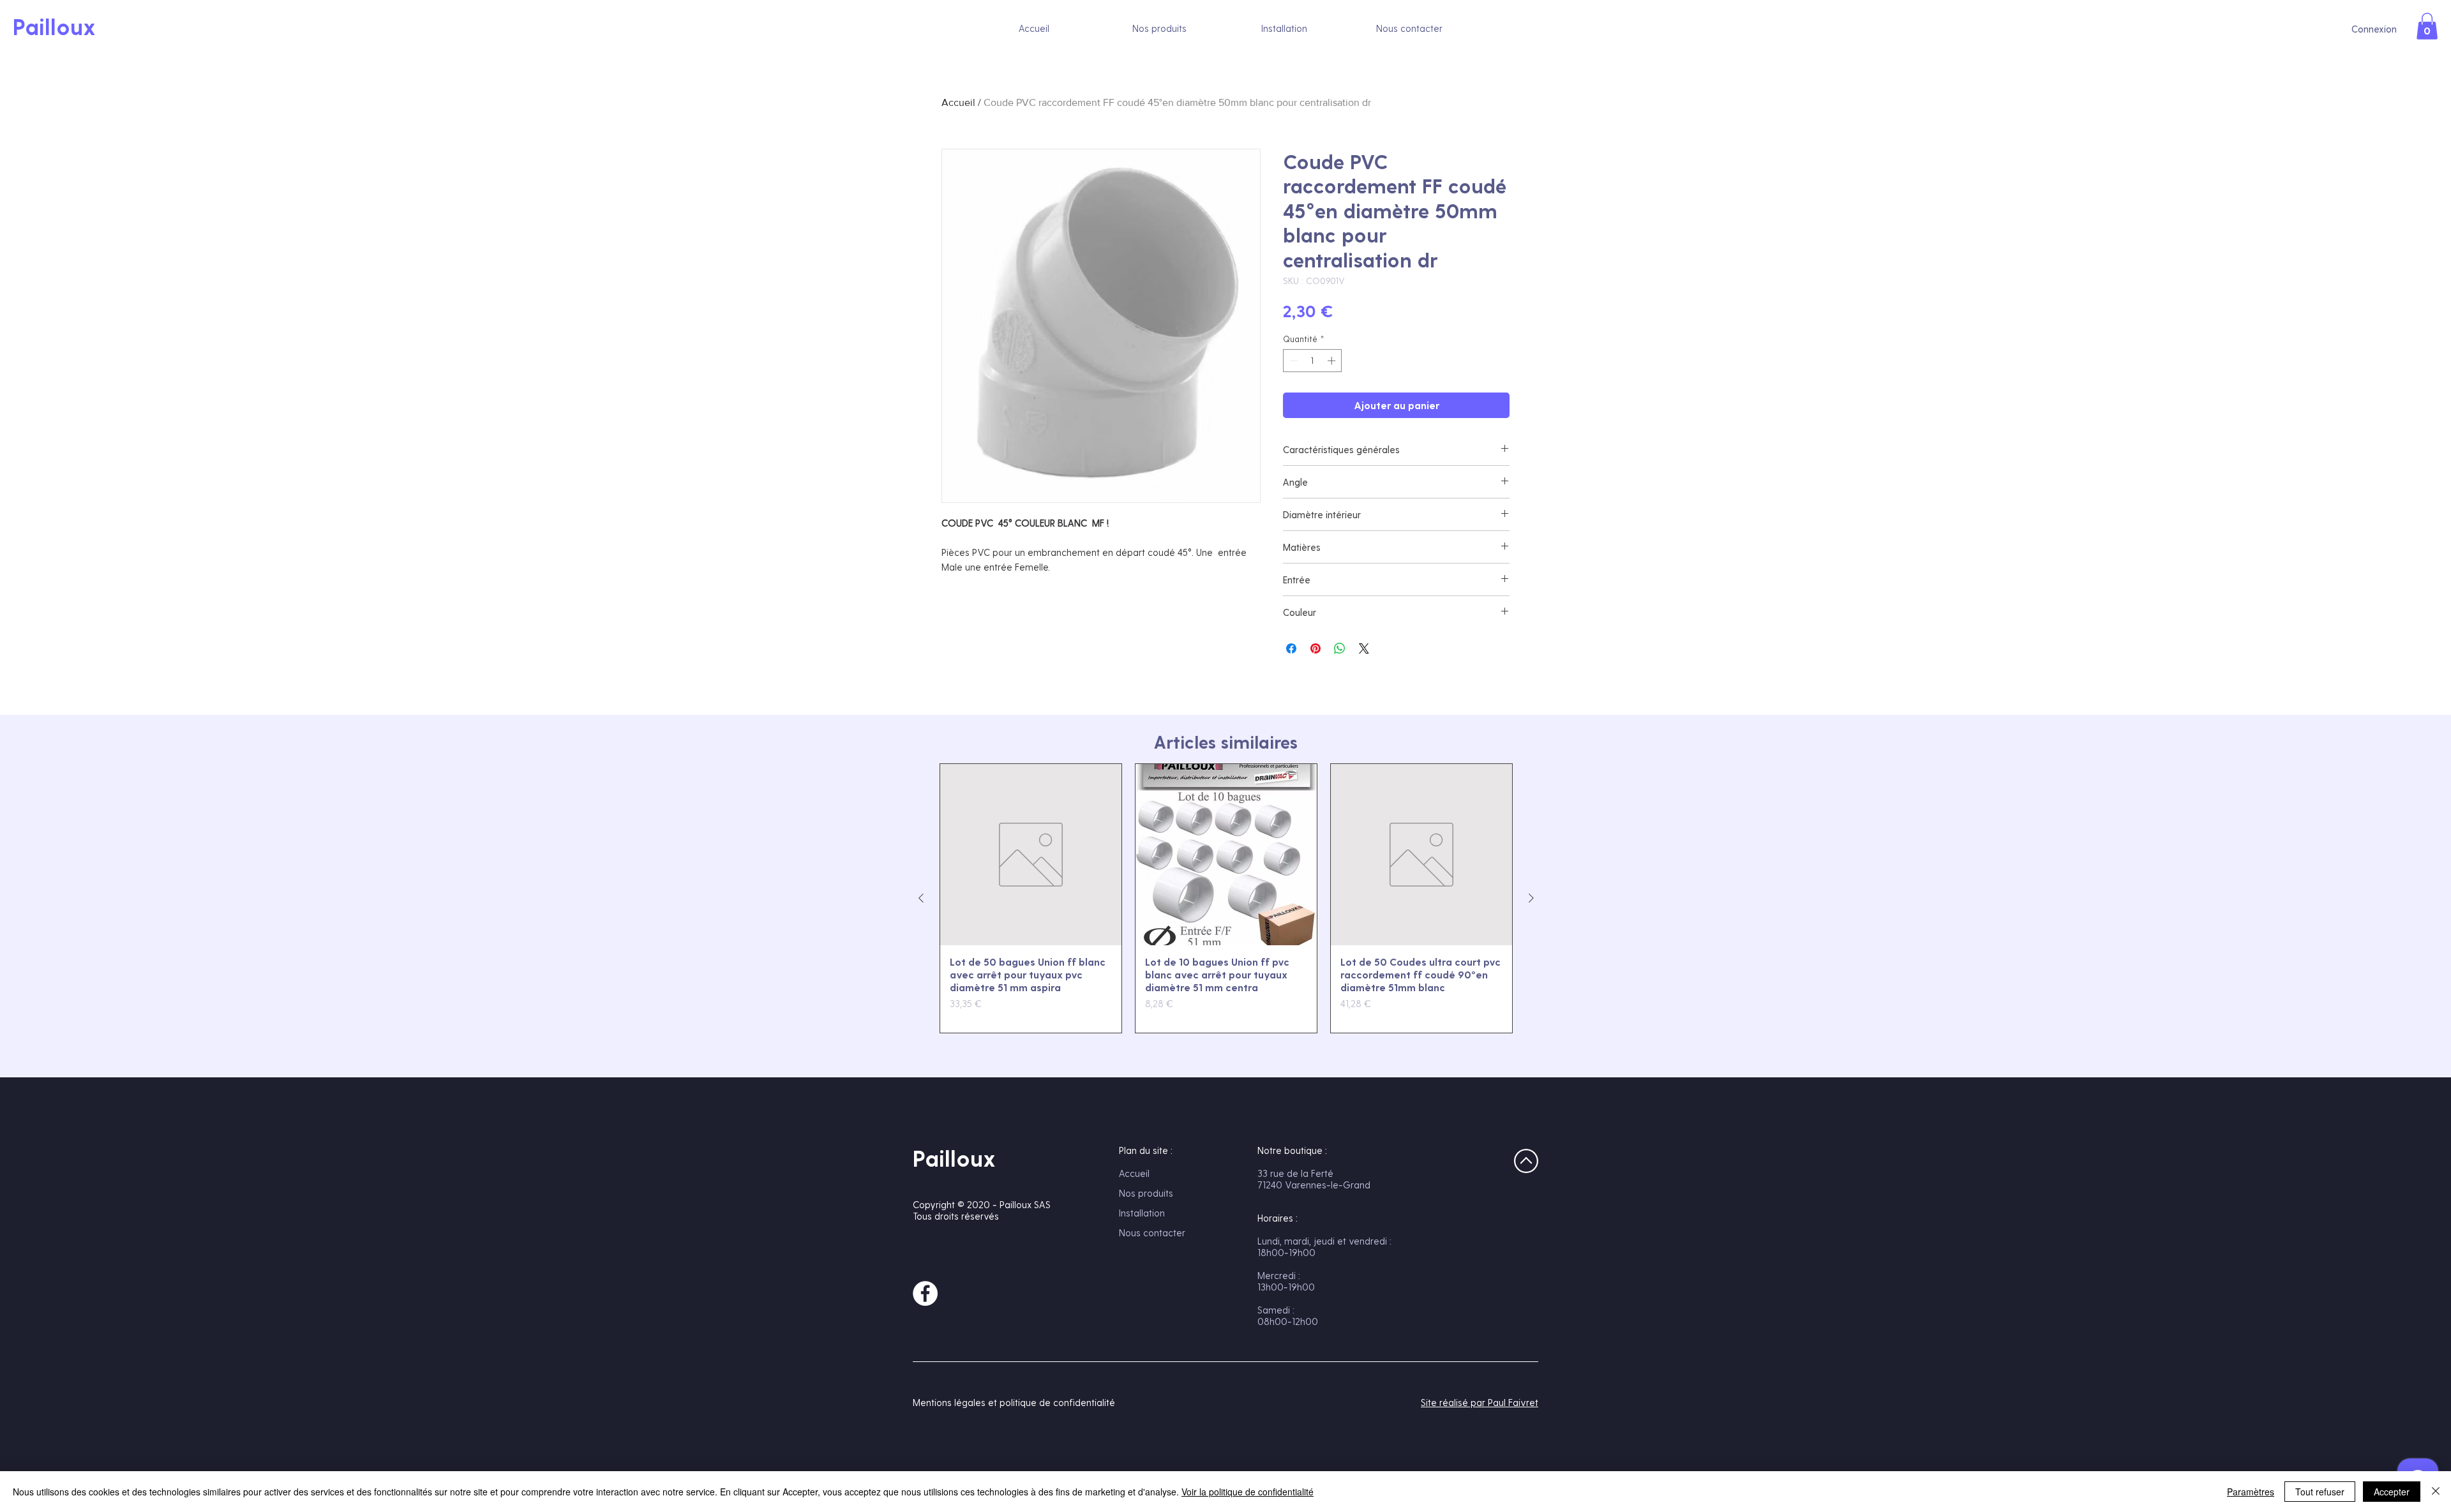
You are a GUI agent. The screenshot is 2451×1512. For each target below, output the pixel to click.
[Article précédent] (921, 898)
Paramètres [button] (2251, 1492)
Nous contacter (1152, 1232)
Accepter (2392, 1492)
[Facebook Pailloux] (925, 1293)
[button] (2427, 26)
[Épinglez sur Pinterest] (1315, 648)
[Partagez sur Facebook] (1291, 648)
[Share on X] (1364, 648)
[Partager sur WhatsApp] (1340, 648)
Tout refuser (2320, 1492)
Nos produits (1146, 1193)
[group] (1226, 899)
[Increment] (1333, 361)
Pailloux (954, 1158)
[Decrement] (1293, 361)
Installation (1142, 1213)
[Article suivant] (1531, 898)
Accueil (958, 102)
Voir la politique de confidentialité (1248, 1492)
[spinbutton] (1313, 361)
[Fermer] (2436, 1492)
